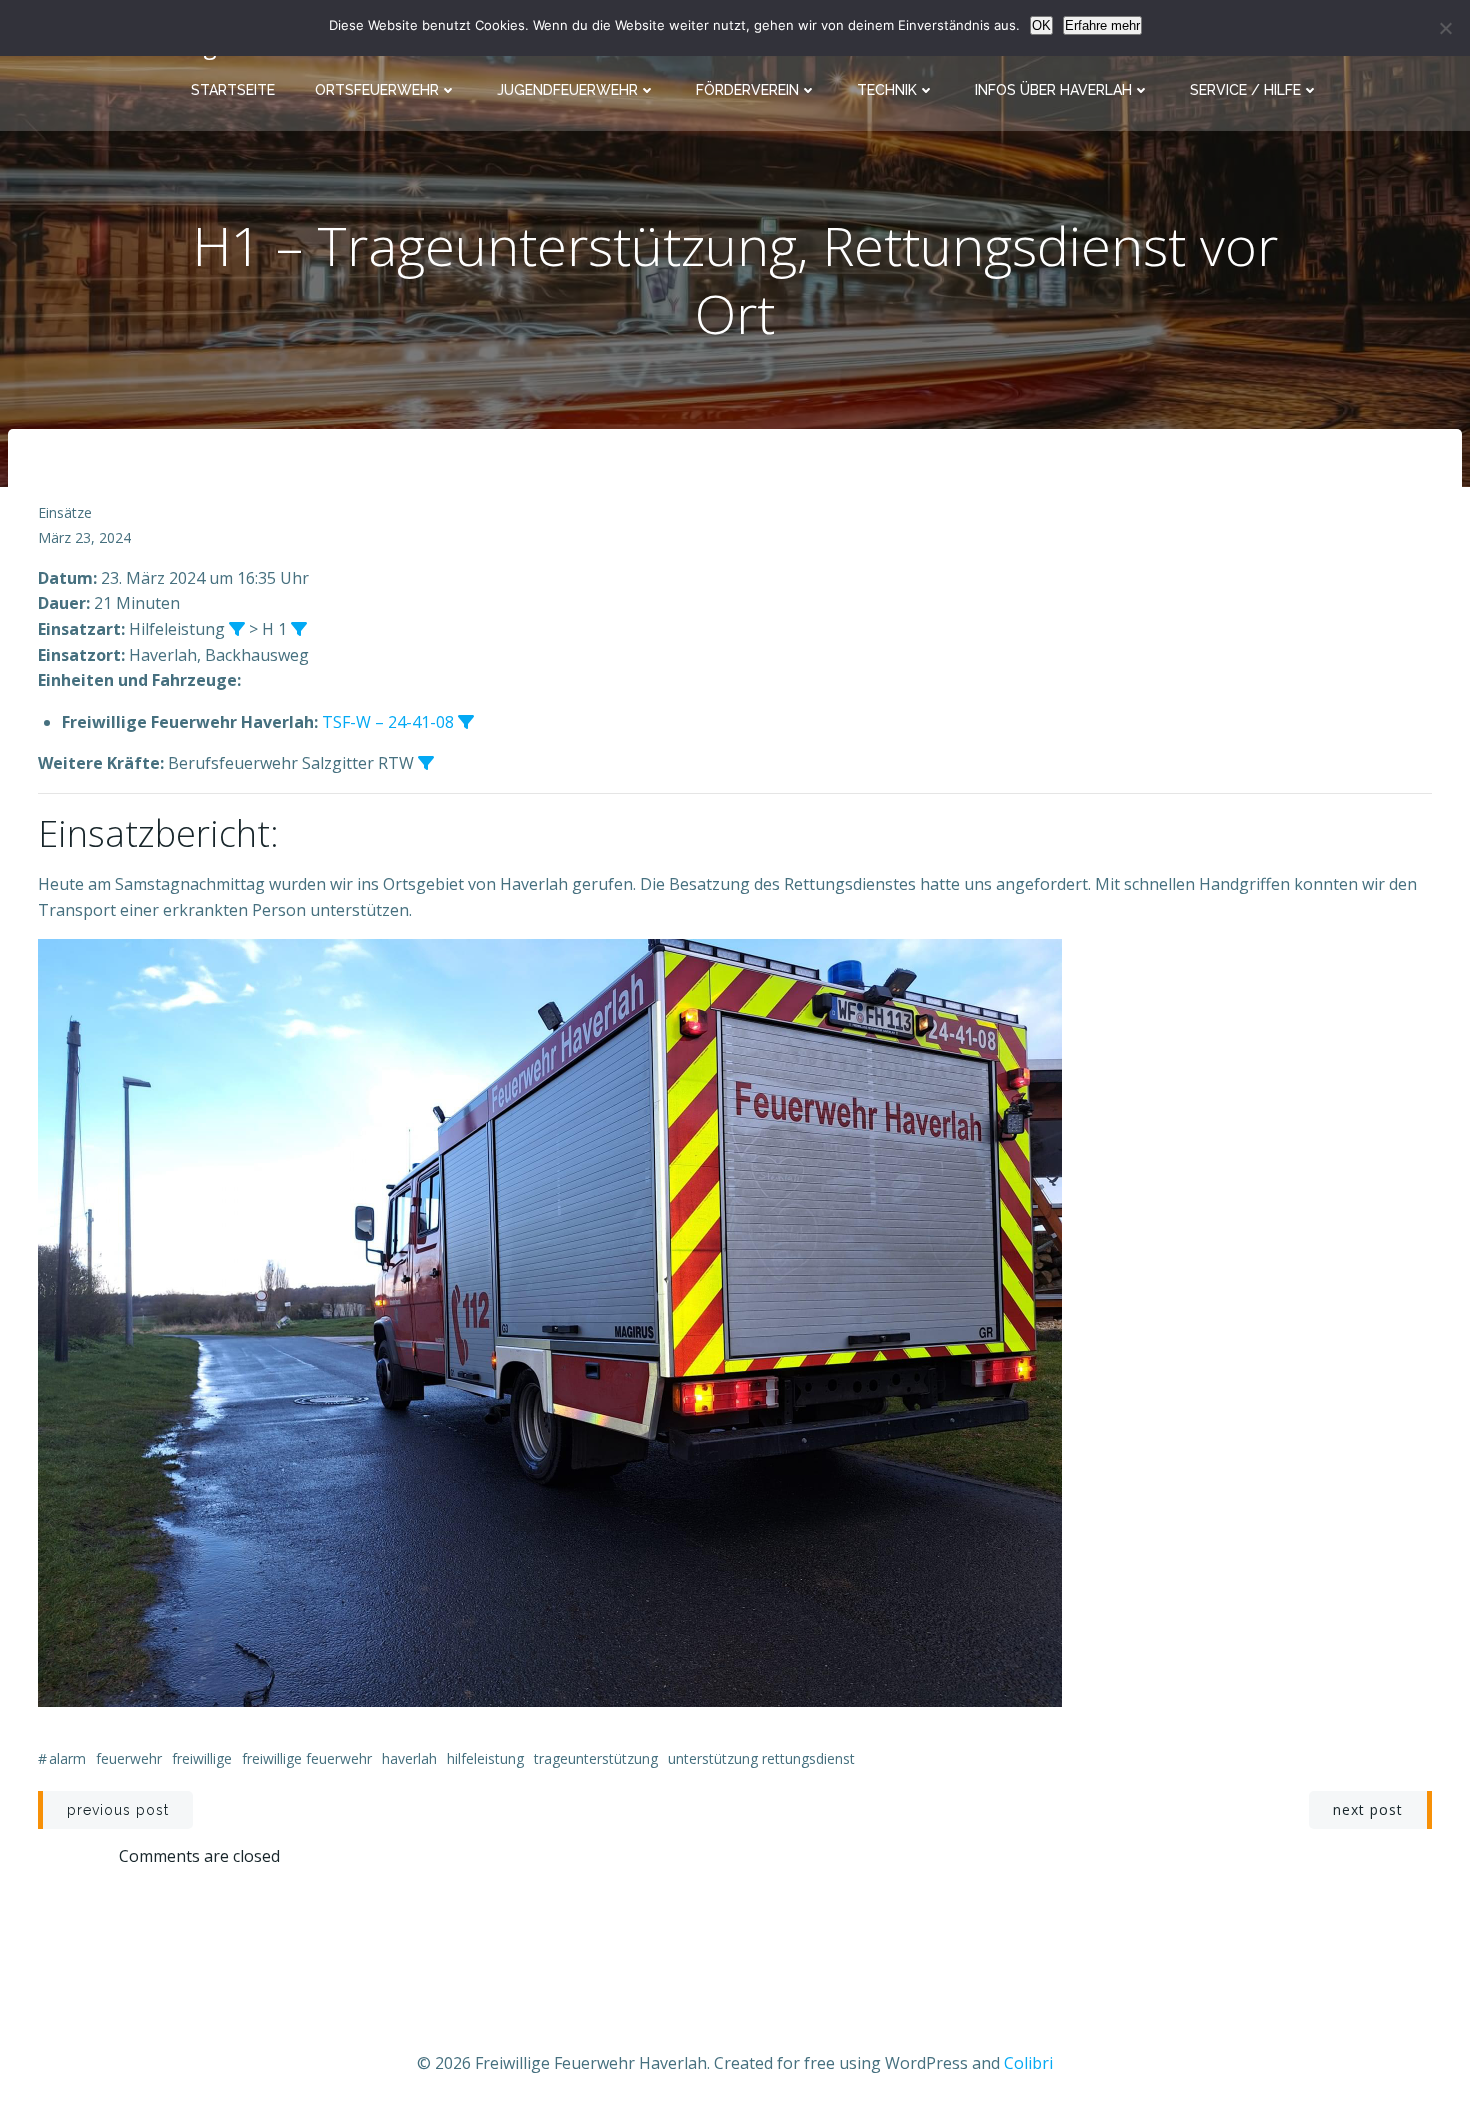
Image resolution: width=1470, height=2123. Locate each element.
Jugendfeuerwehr (567, 90)
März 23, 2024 (84, 537)
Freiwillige (202, 1758)
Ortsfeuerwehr (377, 90)
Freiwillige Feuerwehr (307, 1758)
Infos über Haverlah (1053, 90)
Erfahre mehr (1102, 25)
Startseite (233, 90)
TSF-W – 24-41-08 (388, 722)
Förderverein (747, 90)
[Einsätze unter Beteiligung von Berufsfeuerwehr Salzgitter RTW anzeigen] (426, 763)
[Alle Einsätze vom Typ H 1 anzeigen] (299, 629)
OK (1041, 25)
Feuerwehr (129, 1758)
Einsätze (65, 512)
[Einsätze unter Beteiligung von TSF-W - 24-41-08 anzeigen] (466, 722)
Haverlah (409, 1758)
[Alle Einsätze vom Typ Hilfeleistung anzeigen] (237, 629)
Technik (887, 90)
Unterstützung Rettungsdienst (761, 1758)
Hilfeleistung (485, 1758)
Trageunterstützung (596, 1758)
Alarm (67, 1758)
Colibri (1028, 2063)
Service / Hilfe (1245, 90)
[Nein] (1445, 28)
